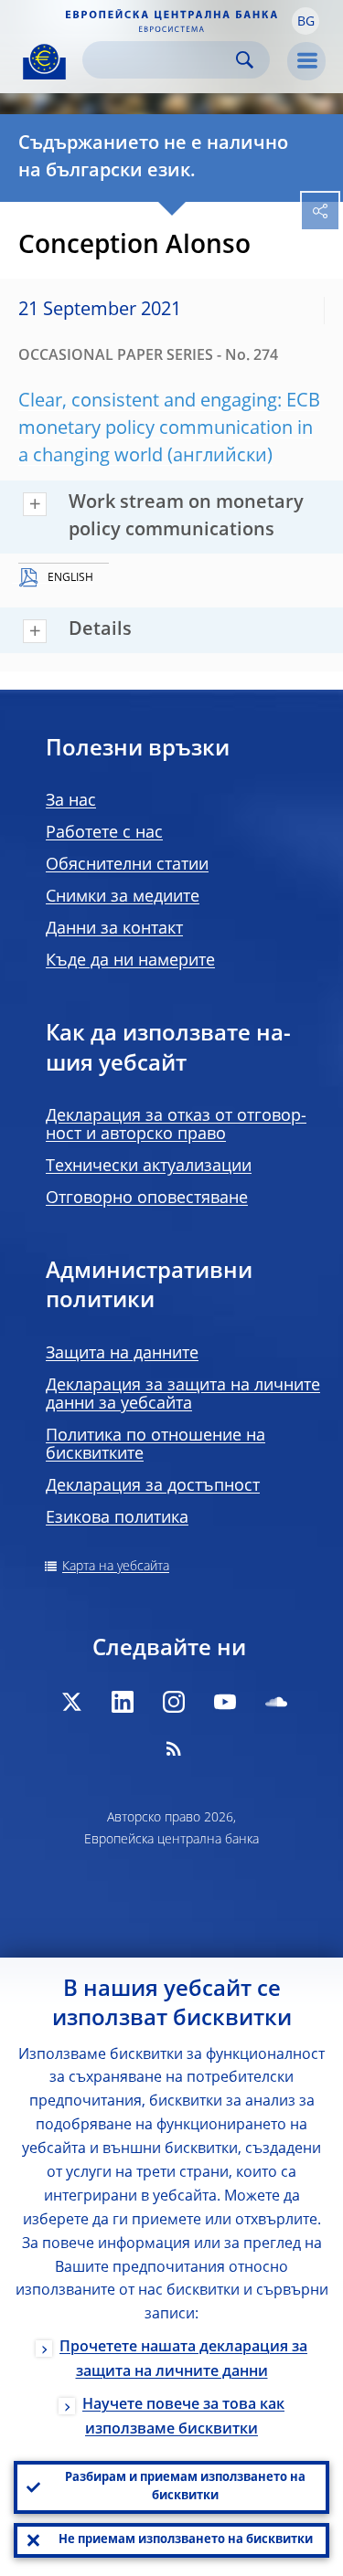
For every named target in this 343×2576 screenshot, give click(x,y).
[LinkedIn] (123, 1702)
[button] (305, 21)
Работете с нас (104, 833)
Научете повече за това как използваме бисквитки (183, 2418)
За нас (71, 801)
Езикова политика (117, 1518)
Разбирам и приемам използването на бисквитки (185, 2487)
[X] (71, 1702)
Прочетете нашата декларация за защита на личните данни (183, 2360)
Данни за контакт (114, 929)
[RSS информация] (174, 1748)
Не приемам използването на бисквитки (186, 2540)
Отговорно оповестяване (147, 1198)
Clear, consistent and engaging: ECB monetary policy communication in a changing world (169, 429)
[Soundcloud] (276, 1702)
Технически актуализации (149, 1167)
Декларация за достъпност (153, 1486)
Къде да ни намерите (130, 961)
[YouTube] (225, 1702)
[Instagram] (174, 1702)
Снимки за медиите (123, 897)
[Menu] (306, 61)
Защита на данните (122, 1354)
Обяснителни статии (127, 865)
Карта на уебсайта (116, 1567)
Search (245, 60)
